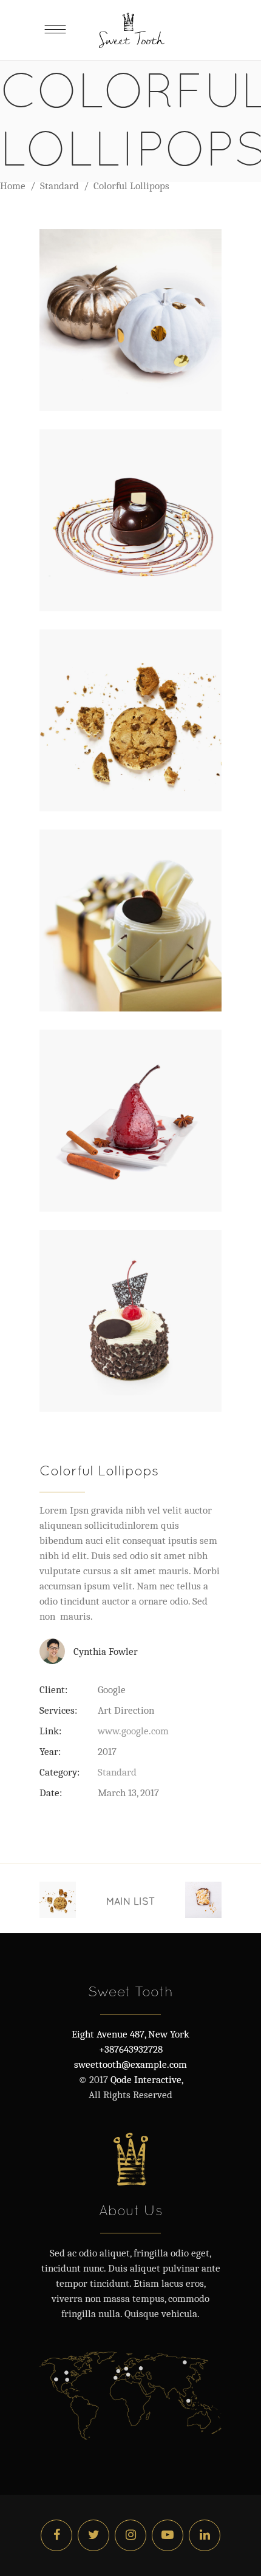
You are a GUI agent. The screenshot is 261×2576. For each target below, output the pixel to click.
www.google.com (133, 1731)
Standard (59, 186)
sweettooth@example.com (130, 2064)
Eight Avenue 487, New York (130, 2034)
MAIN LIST (130, 1901)
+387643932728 (131, 2049)
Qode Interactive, (146, 2080)
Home (13, 186)
